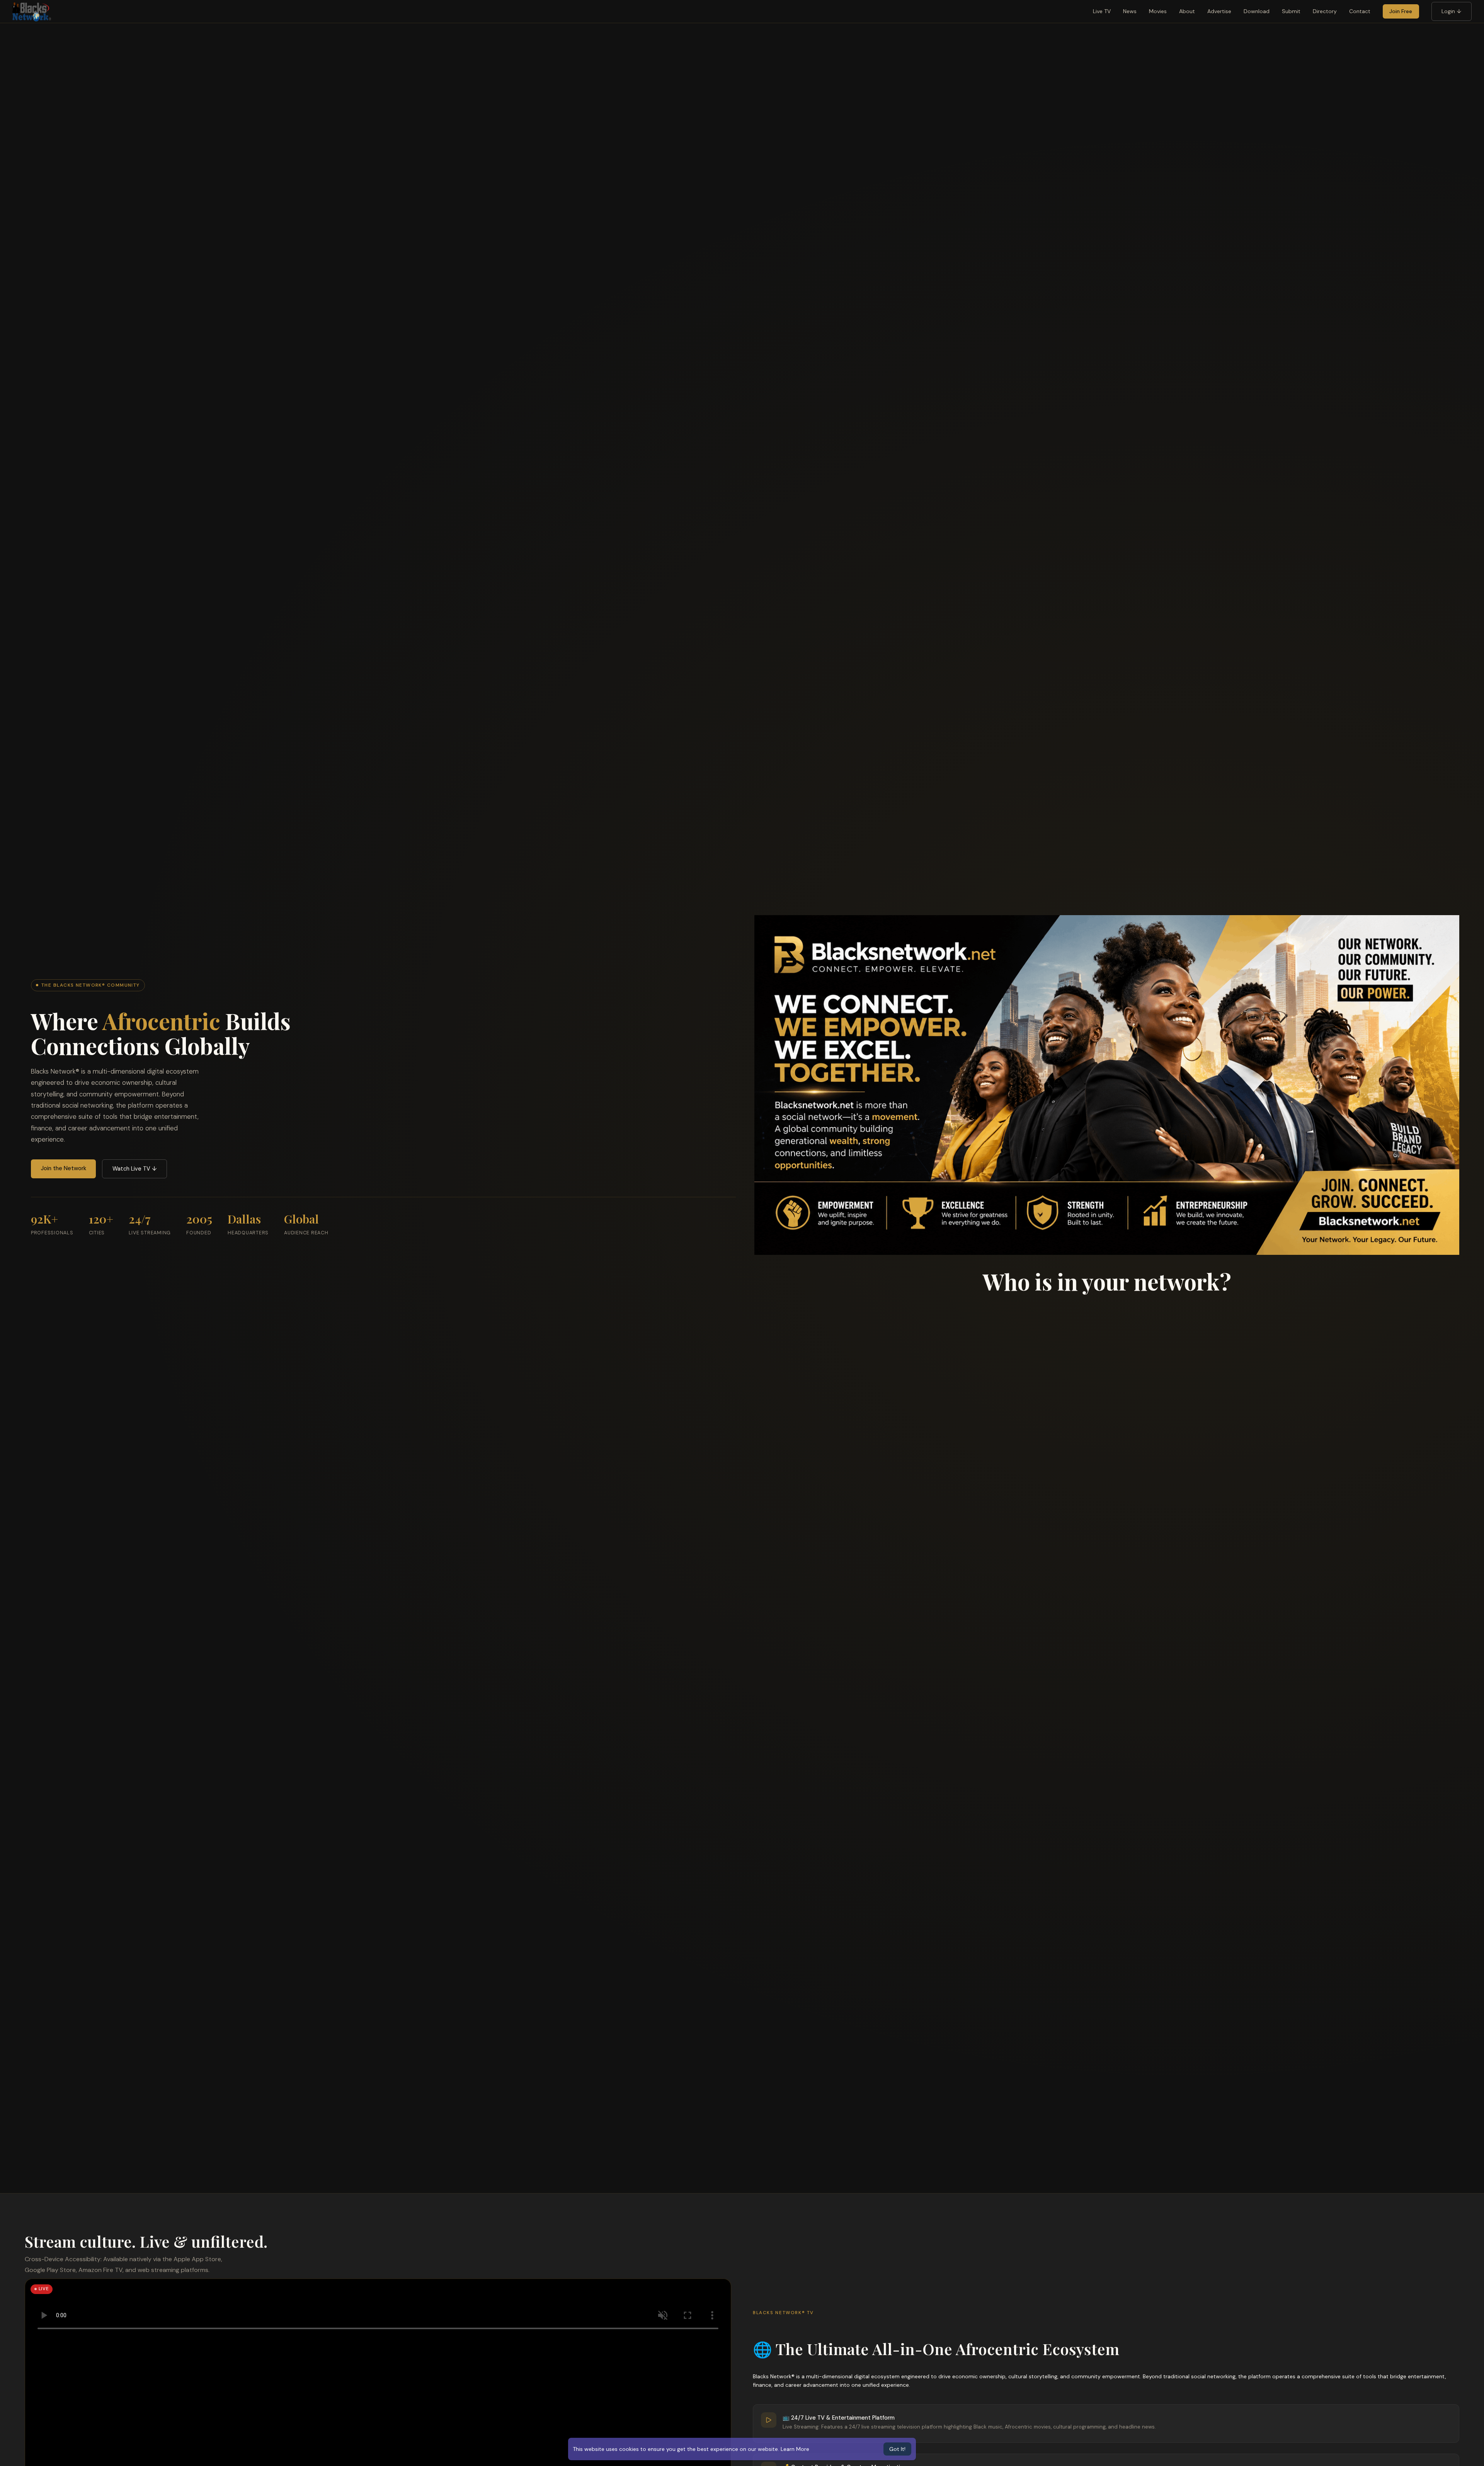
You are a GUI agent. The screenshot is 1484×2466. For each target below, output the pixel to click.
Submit (1291, 11)
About (1187, 11)
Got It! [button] (897, 2449)
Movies (1158, 11)
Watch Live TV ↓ (135, 1169)
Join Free (1401, 11)
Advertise (1219, 11)
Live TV (1102, 11)
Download (1257, 11)
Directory (1325, 11)
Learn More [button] (795, 2449)
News (1130, 11)
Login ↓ (1451, 11)
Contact (1360, 11)
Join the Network (64, 1168)
